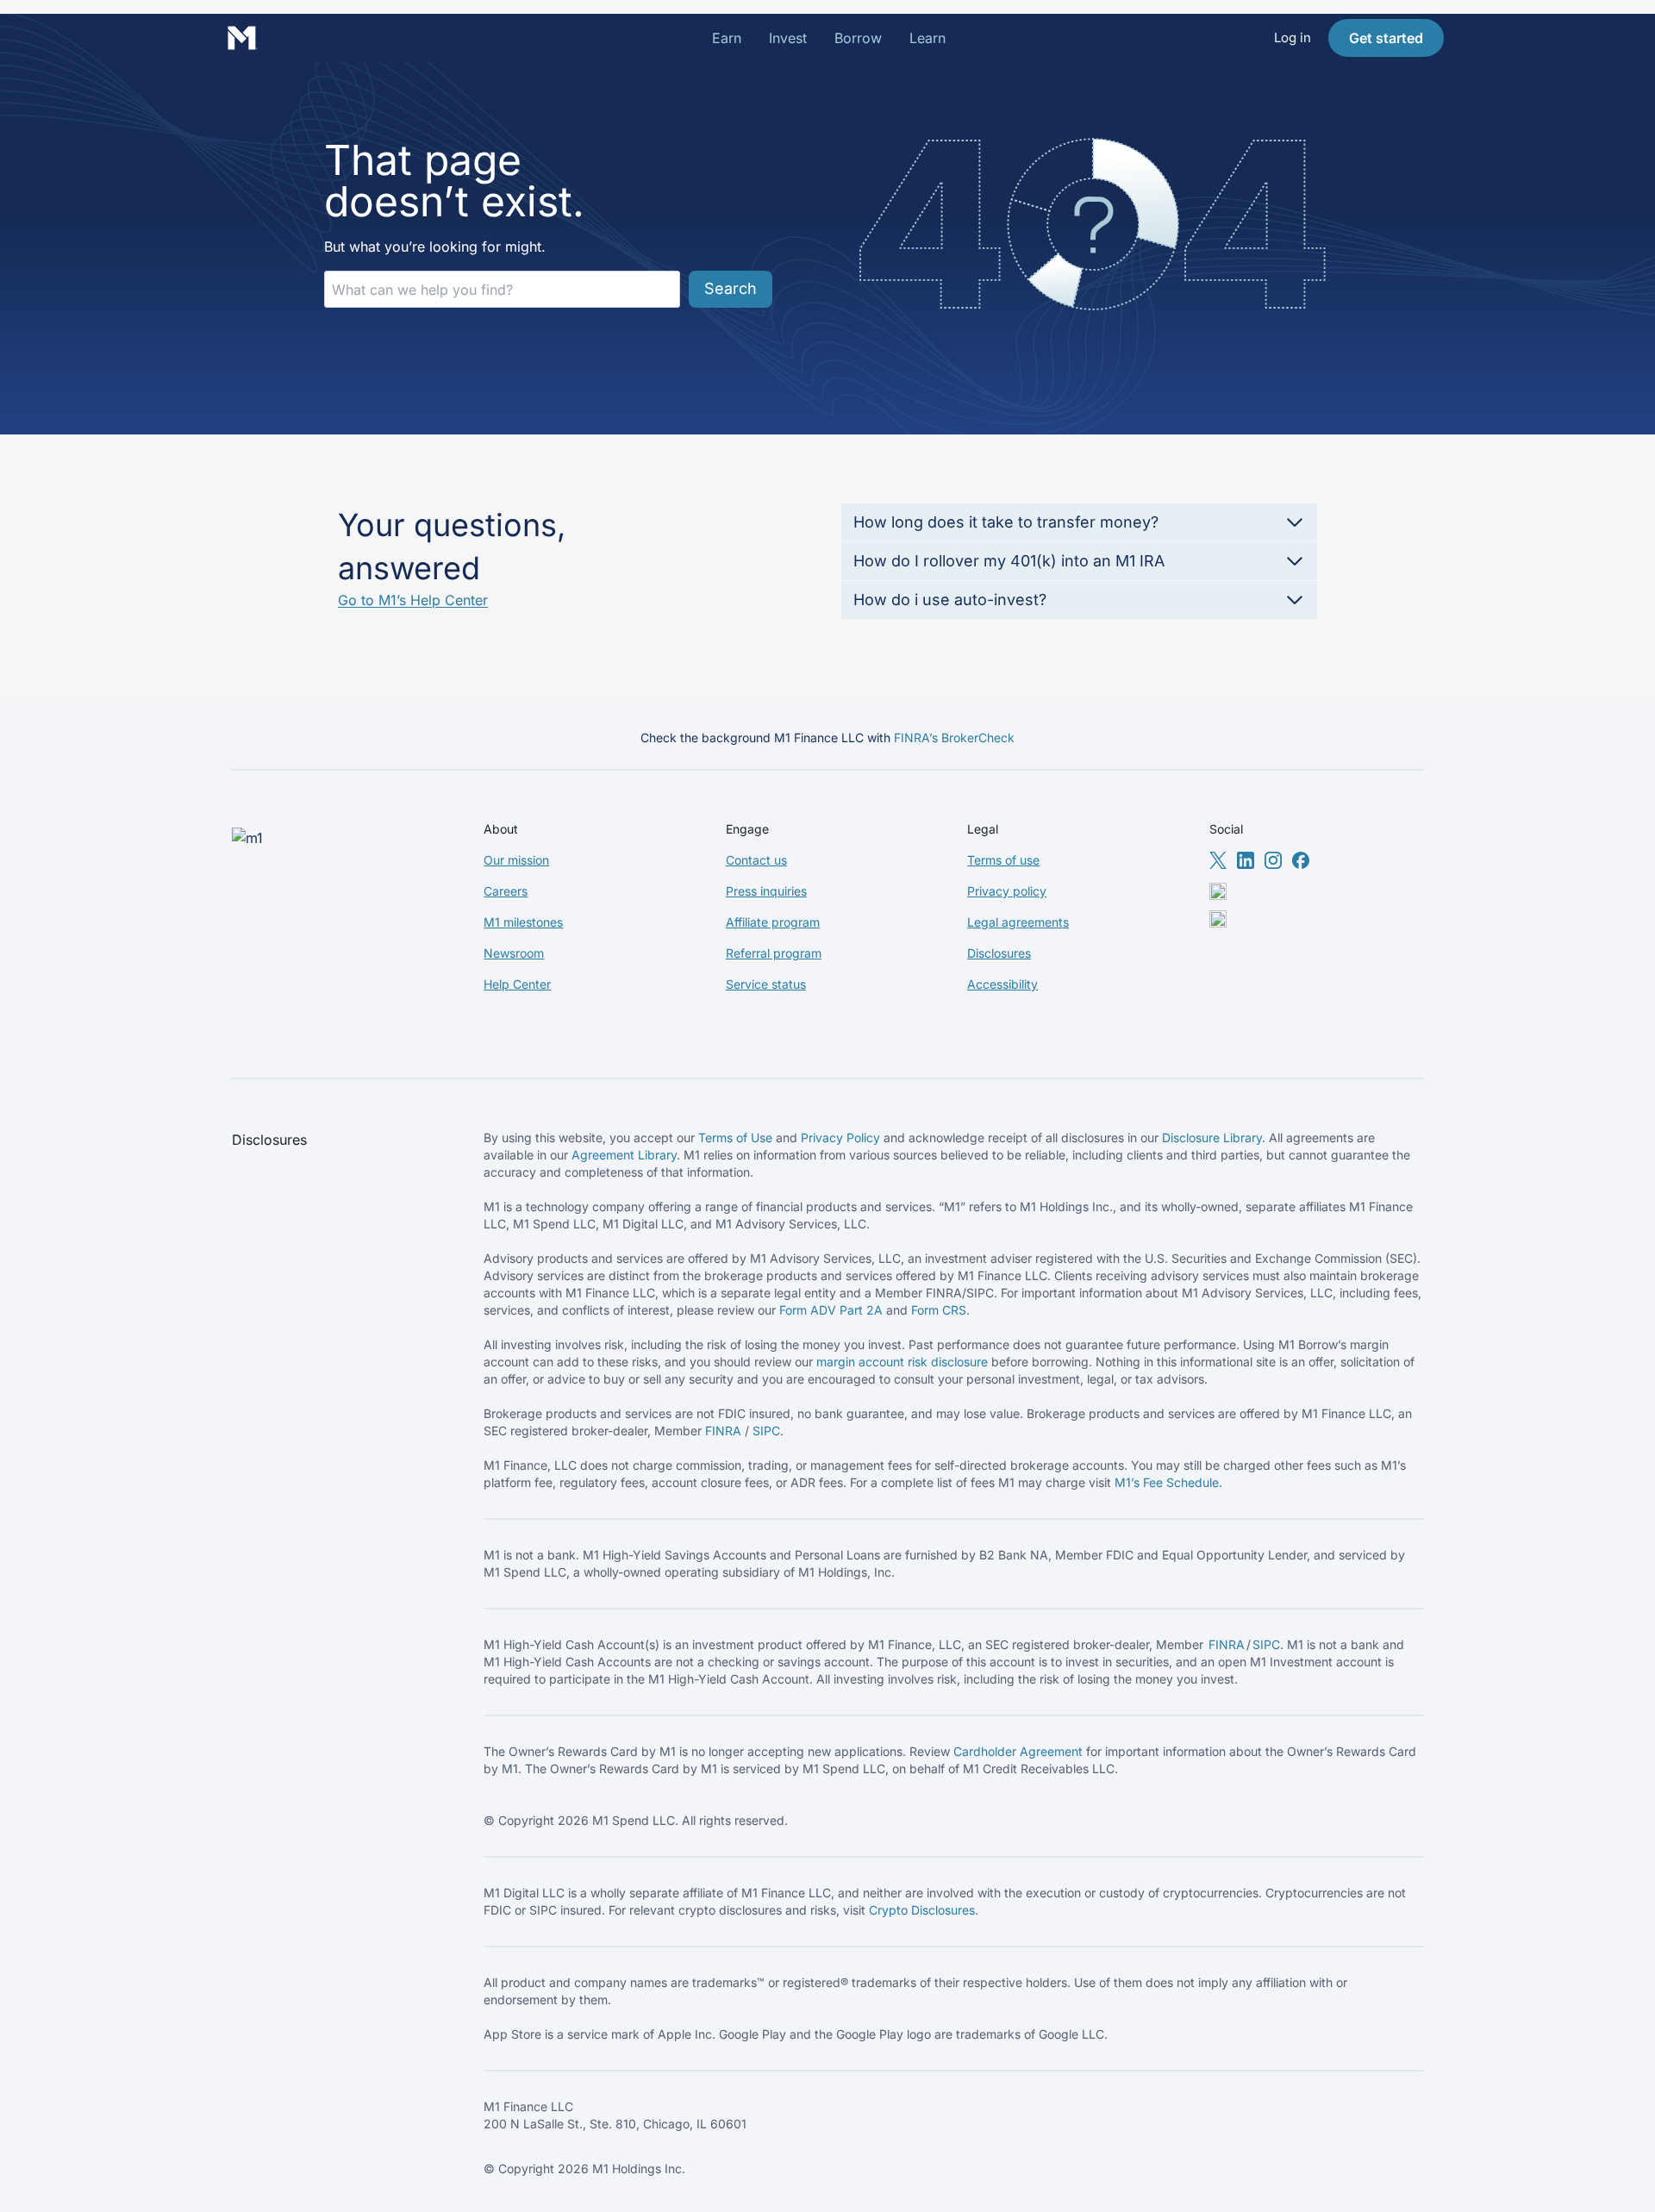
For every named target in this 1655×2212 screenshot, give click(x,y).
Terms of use (1003, 860)
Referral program (774, 953)
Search (731, 288)
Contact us (756, 860)
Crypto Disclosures (922, 1910)
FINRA (723, 1431)
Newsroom (514, 953)
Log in (1293, 37)
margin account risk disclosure (902, 1362)
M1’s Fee (1140, 1482)
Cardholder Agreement (1018, 1751)
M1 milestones (523, 922)
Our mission (516, 860)
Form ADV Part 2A (831, 1310)
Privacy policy (1007, 891)
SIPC (766, 1431)
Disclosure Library (1212, 1137)
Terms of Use (735, 1137)
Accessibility (1002, 984)
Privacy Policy (840, 1137)
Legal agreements (1018, 922)
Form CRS (939, 1310)
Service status (766, 984)
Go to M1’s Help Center (413, 600)
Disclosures (999, 953)
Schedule (1193, 1482)
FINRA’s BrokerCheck (954, 737)
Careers (506, 891)
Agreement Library (624, 1155)
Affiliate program (773, 922)
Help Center (517, 984)
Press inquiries (766, 891)
